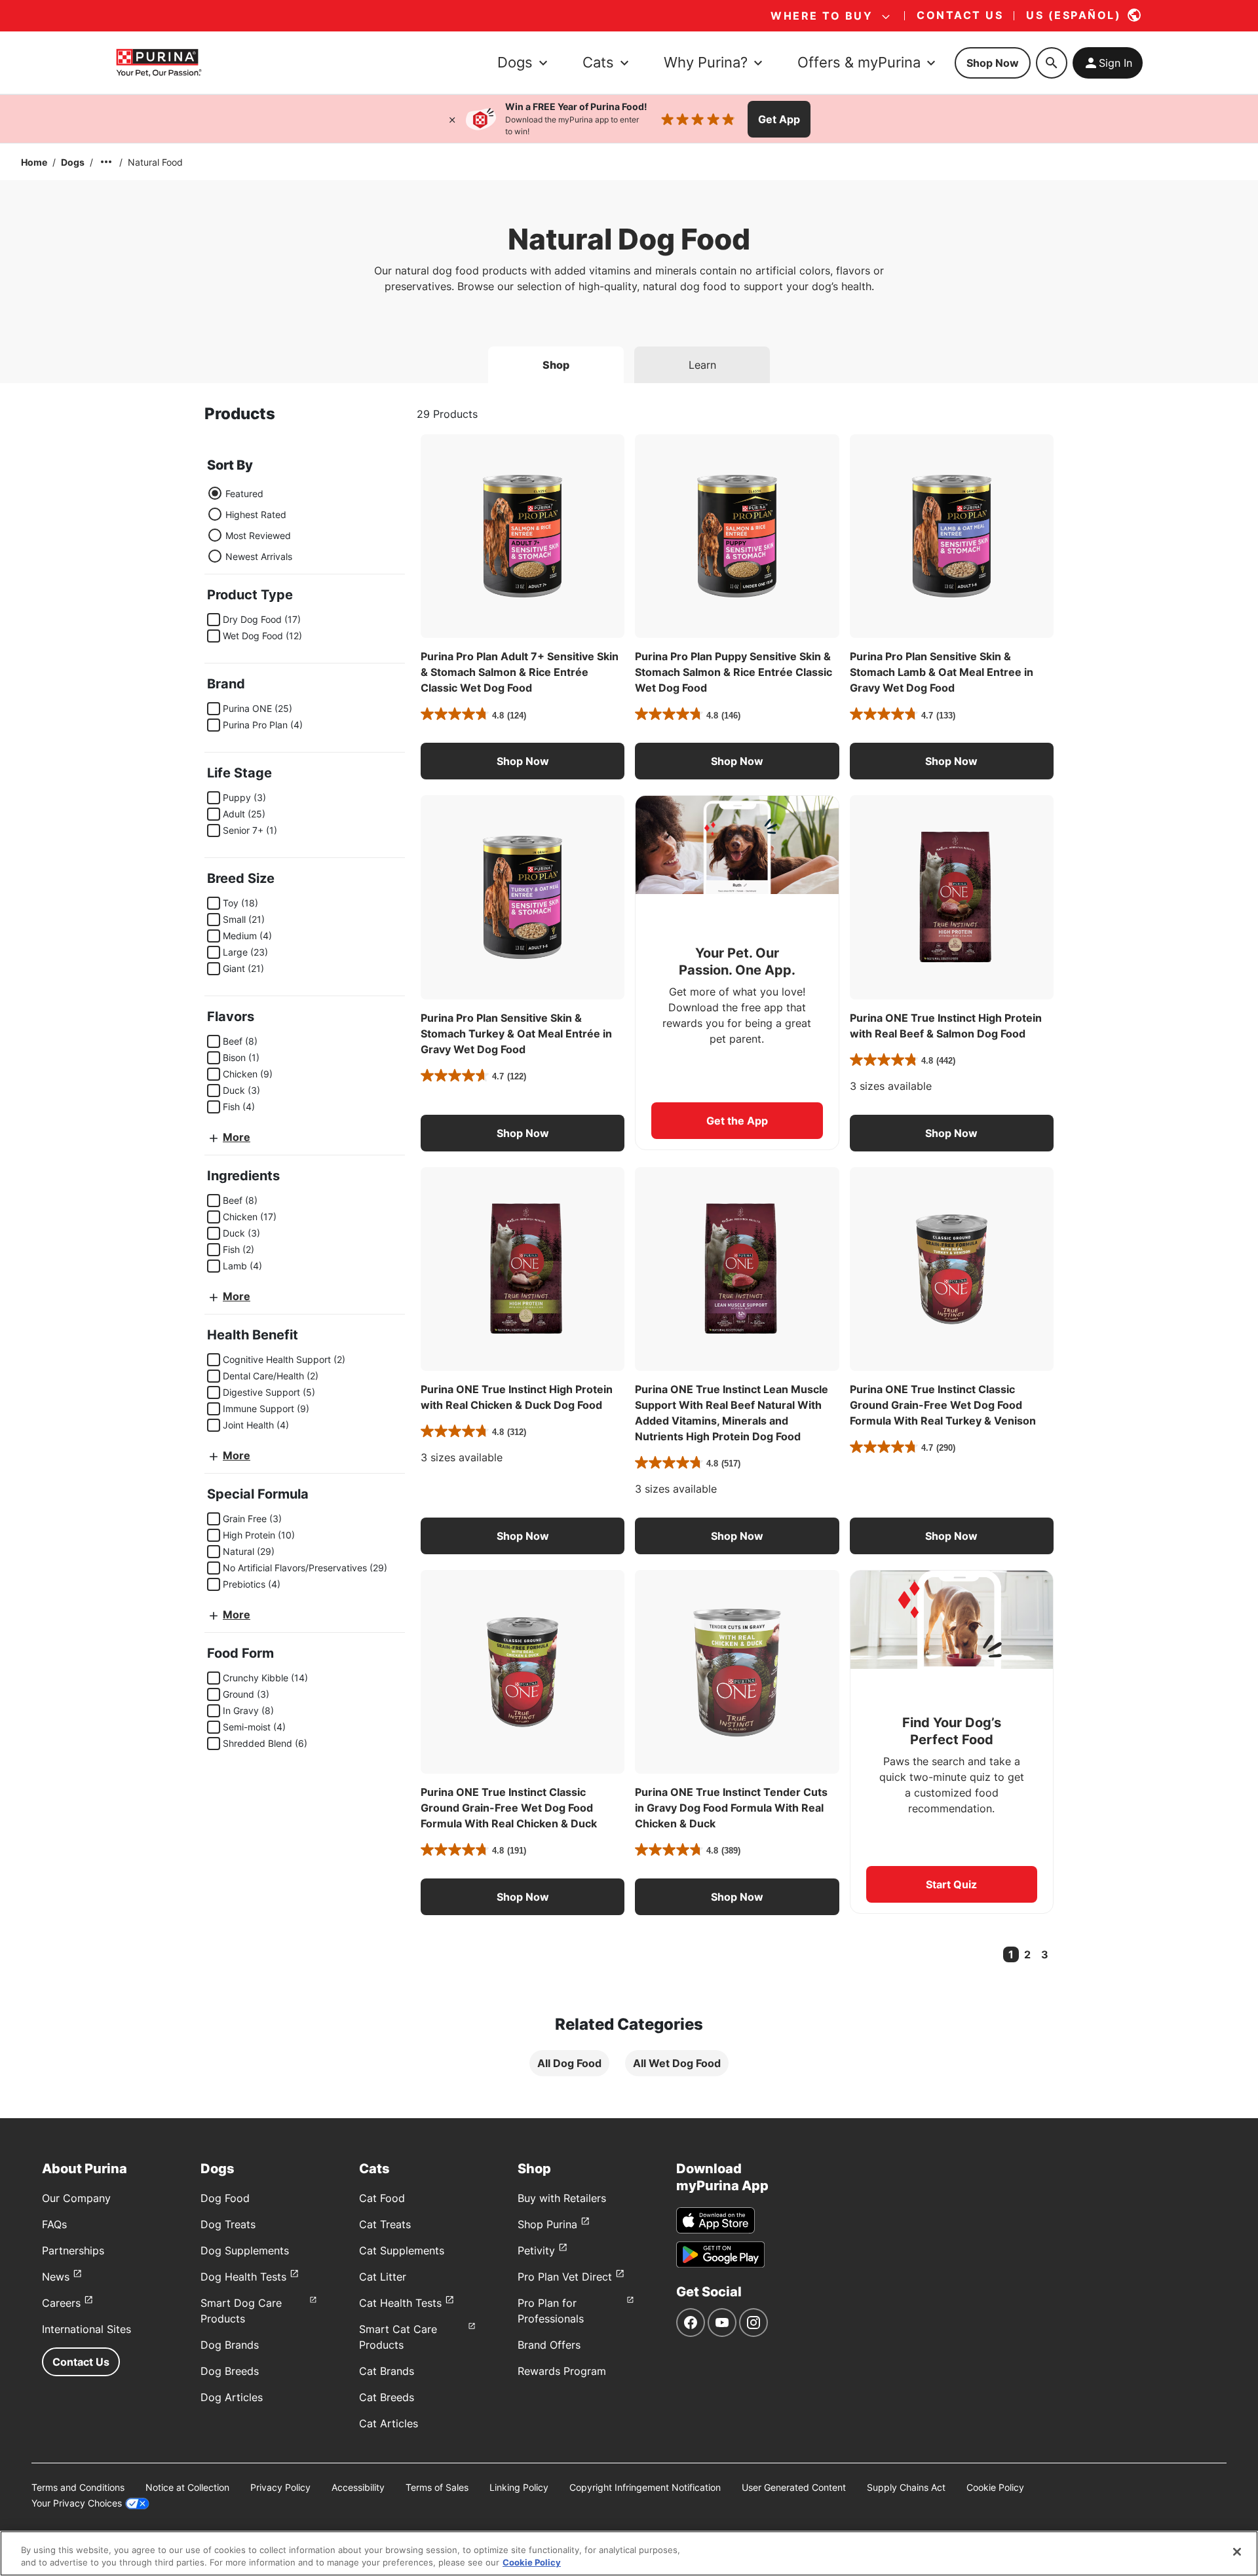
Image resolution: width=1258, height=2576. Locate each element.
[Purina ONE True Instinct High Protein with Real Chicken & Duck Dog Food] (523, 1269)
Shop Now (993, 63)
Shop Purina (547, 2224)
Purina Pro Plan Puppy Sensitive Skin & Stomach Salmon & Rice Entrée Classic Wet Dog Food (734, 672)
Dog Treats (228, 2224)
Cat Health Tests (400, 2303)
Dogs (73, 162)
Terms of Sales (437, 2487)
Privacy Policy (280, 2487)
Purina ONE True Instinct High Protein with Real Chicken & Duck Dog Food (517, 1397)
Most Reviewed (258, 535)
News (56, 2277)
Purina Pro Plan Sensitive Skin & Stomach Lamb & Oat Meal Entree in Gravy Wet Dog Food (942, 672)
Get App (779, 119)
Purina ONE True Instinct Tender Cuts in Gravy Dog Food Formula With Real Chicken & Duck (731, 1808)
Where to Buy (822, 16)
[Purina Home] (159, 63)
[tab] (556, 365)
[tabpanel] (629, 1251)
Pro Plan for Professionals (551, 2311)
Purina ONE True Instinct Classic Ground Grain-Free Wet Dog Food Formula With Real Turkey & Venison (943, 1405)
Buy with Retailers (562, 2198)
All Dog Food (569, 2063)
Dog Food (225, 2198)
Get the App (737, 1121)
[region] (629, 2553)
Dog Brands (230, 2345)
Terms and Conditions (78, 2487)
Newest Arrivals (259, 556)
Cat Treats (385, 2224)
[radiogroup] (250, 525)
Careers (61, 2303)
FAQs (54, 2224)
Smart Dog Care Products (241, 2311)
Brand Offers (549, 2345)
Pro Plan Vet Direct (565, 2277)
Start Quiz (951, 1884)
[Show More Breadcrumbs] (106, 162)
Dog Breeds (230, 2371)
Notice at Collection (187, 2487)
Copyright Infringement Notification (645, 2487)
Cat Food (382, 2198)
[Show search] (1052, 63)
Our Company (76, 2198)
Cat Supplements (402, 2250)
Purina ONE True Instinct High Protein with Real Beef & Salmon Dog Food (946, 1026)
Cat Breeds (387, 2397)
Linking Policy (519, 2487)
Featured (244, 494)
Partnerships (73, 2250)
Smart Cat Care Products (398, 2337)
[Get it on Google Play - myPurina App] (720, 2254)
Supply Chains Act (906, 2487)
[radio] (215, 493)
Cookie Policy (995, 2487)
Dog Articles (232, 2397)
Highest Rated (256, 514)
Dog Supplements (245, 2250)
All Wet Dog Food (677, 2063)
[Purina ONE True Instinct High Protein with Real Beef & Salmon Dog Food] (952, 897)
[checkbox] (214, 620)
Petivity (536, 2250)
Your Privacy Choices (77, 2503)
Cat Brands (387, 2371)
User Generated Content (794, 2487)
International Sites (86, 2329)
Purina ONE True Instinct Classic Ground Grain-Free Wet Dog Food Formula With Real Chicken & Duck (509, 1808)
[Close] (452, 119)
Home (34, 162)
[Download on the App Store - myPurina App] (715, 2220)
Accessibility (358, 2487)
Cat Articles (389, 2423)
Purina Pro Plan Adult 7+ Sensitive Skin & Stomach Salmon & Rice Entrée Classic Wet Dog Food (520, 672)
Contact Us (81, 2362)
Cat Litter (383, 2277)
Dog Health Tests (243, 2277)
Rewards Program (562, 2371)
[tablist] (629, 360)
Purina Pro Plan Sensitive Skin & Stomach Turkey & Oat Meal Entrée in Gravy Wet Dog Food (516, 1034)
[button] (523, 761)
